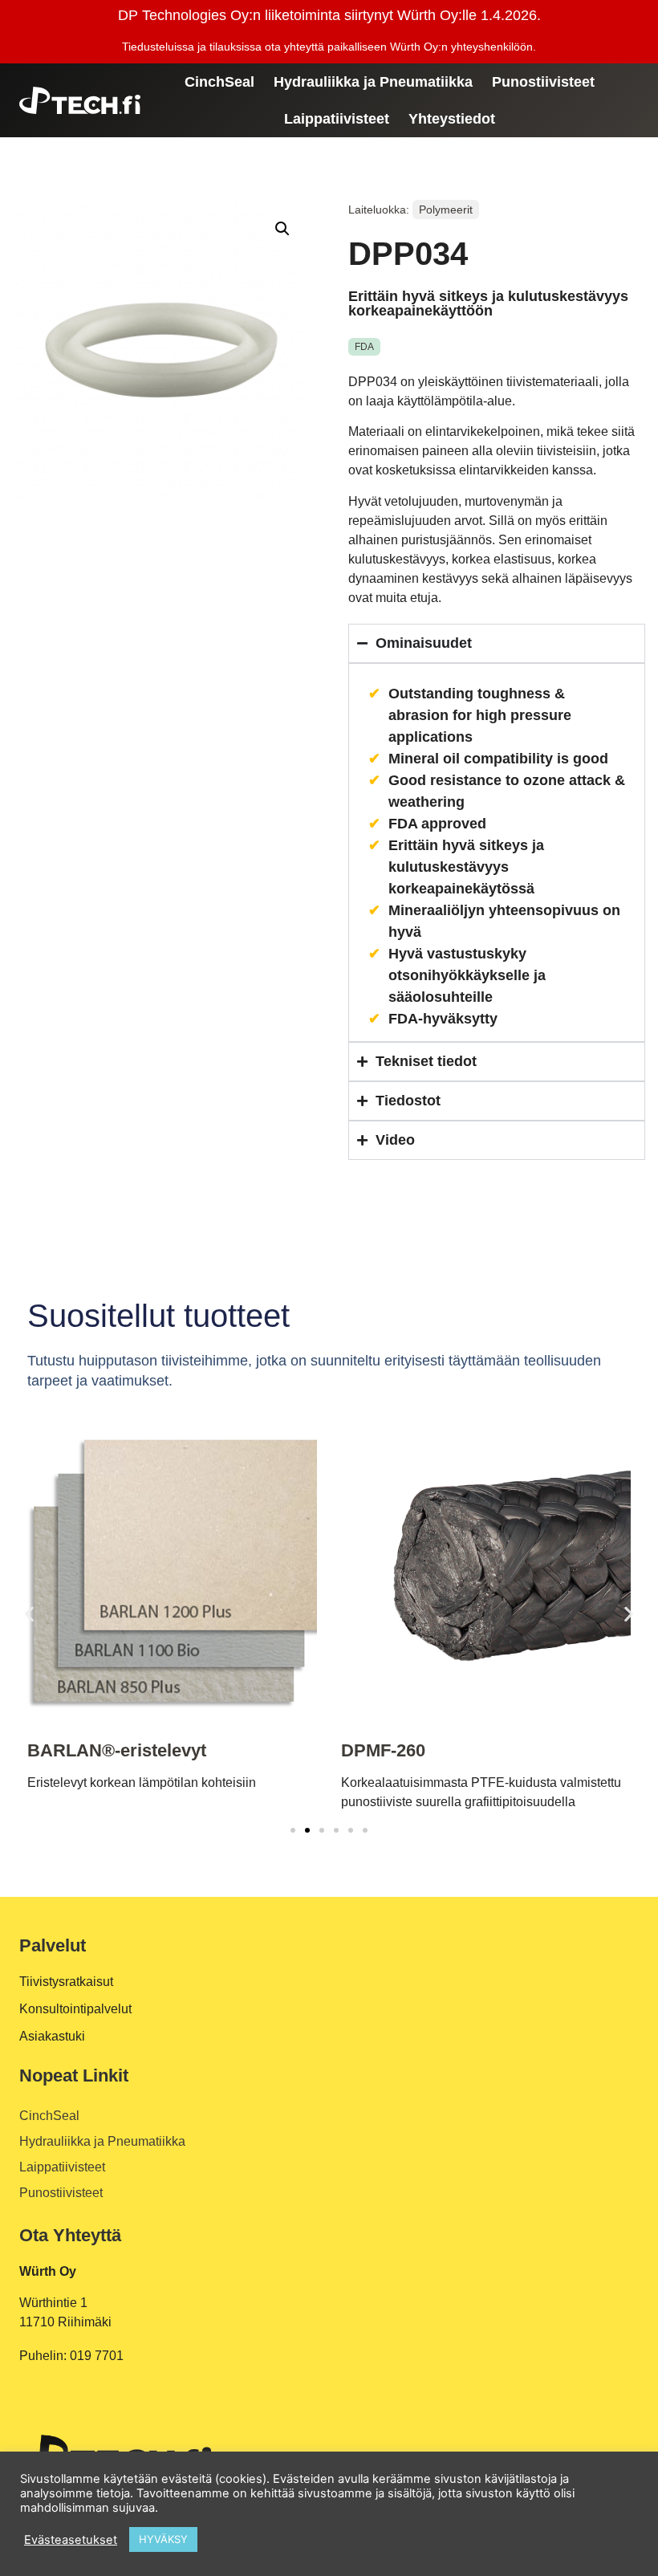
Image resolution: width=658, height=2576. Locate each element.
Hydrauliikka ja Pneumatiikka (373, 82)
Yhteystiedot (452, 119)
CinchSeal (219, 82)
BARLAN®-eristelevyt (117, 1750)
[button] (282, 229)
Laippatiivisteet (337, 119)
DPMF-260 (383, 1750)
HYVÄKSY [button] (163, 2539)
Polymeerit (446, 210)
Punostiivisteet (543, 82)
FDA (364, 347)
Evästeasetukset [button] (71, 2540)
